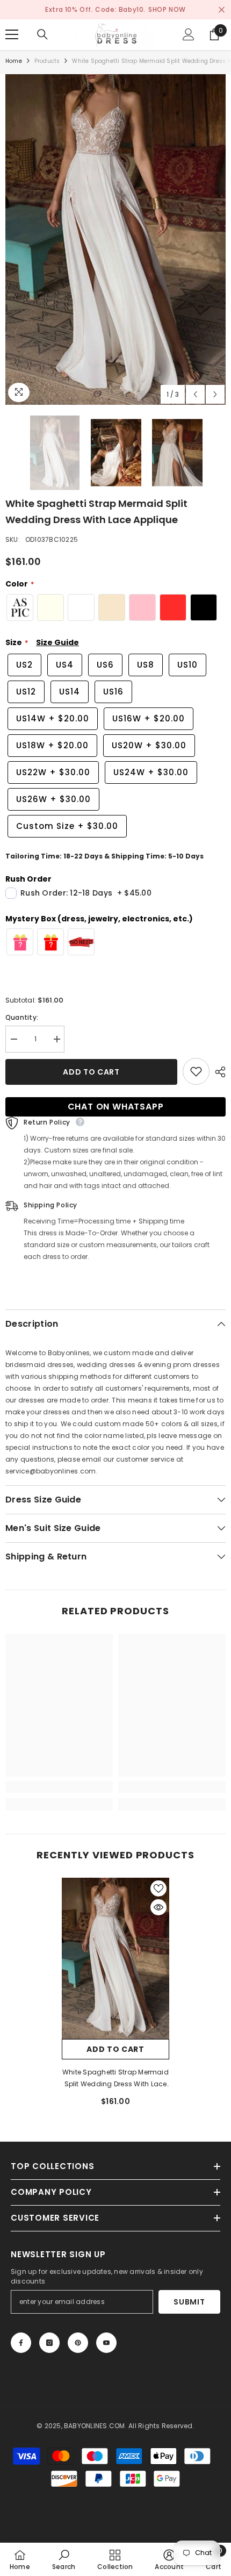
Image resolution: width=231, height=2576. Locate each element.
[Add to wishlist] (196, 1071)
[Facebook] (21, 2343)
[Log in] (189, 34)
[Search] (42, 34)
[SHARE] (218, 1072)
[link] (59, 1787)
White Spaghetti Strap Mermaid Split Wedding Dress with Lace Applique (115, 2079)
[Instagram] (49, 2343)
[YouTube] (106, 2343)
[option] (115, 239)
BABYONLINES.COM (95, 2426)
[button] (195, 394)
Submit (189, 2302)
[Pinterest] (78, 2343)
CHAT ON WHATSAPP (116, 1107)
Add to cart (91, 1072)
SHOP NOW (167, 9)
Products (47, 61)
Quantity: (22, 1017)
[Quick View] (158, 1907)
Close (222, 10)
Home (14, 61)
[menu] (12, 34)
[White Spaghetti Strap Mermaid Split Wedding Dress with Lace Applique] (115, 1958)
